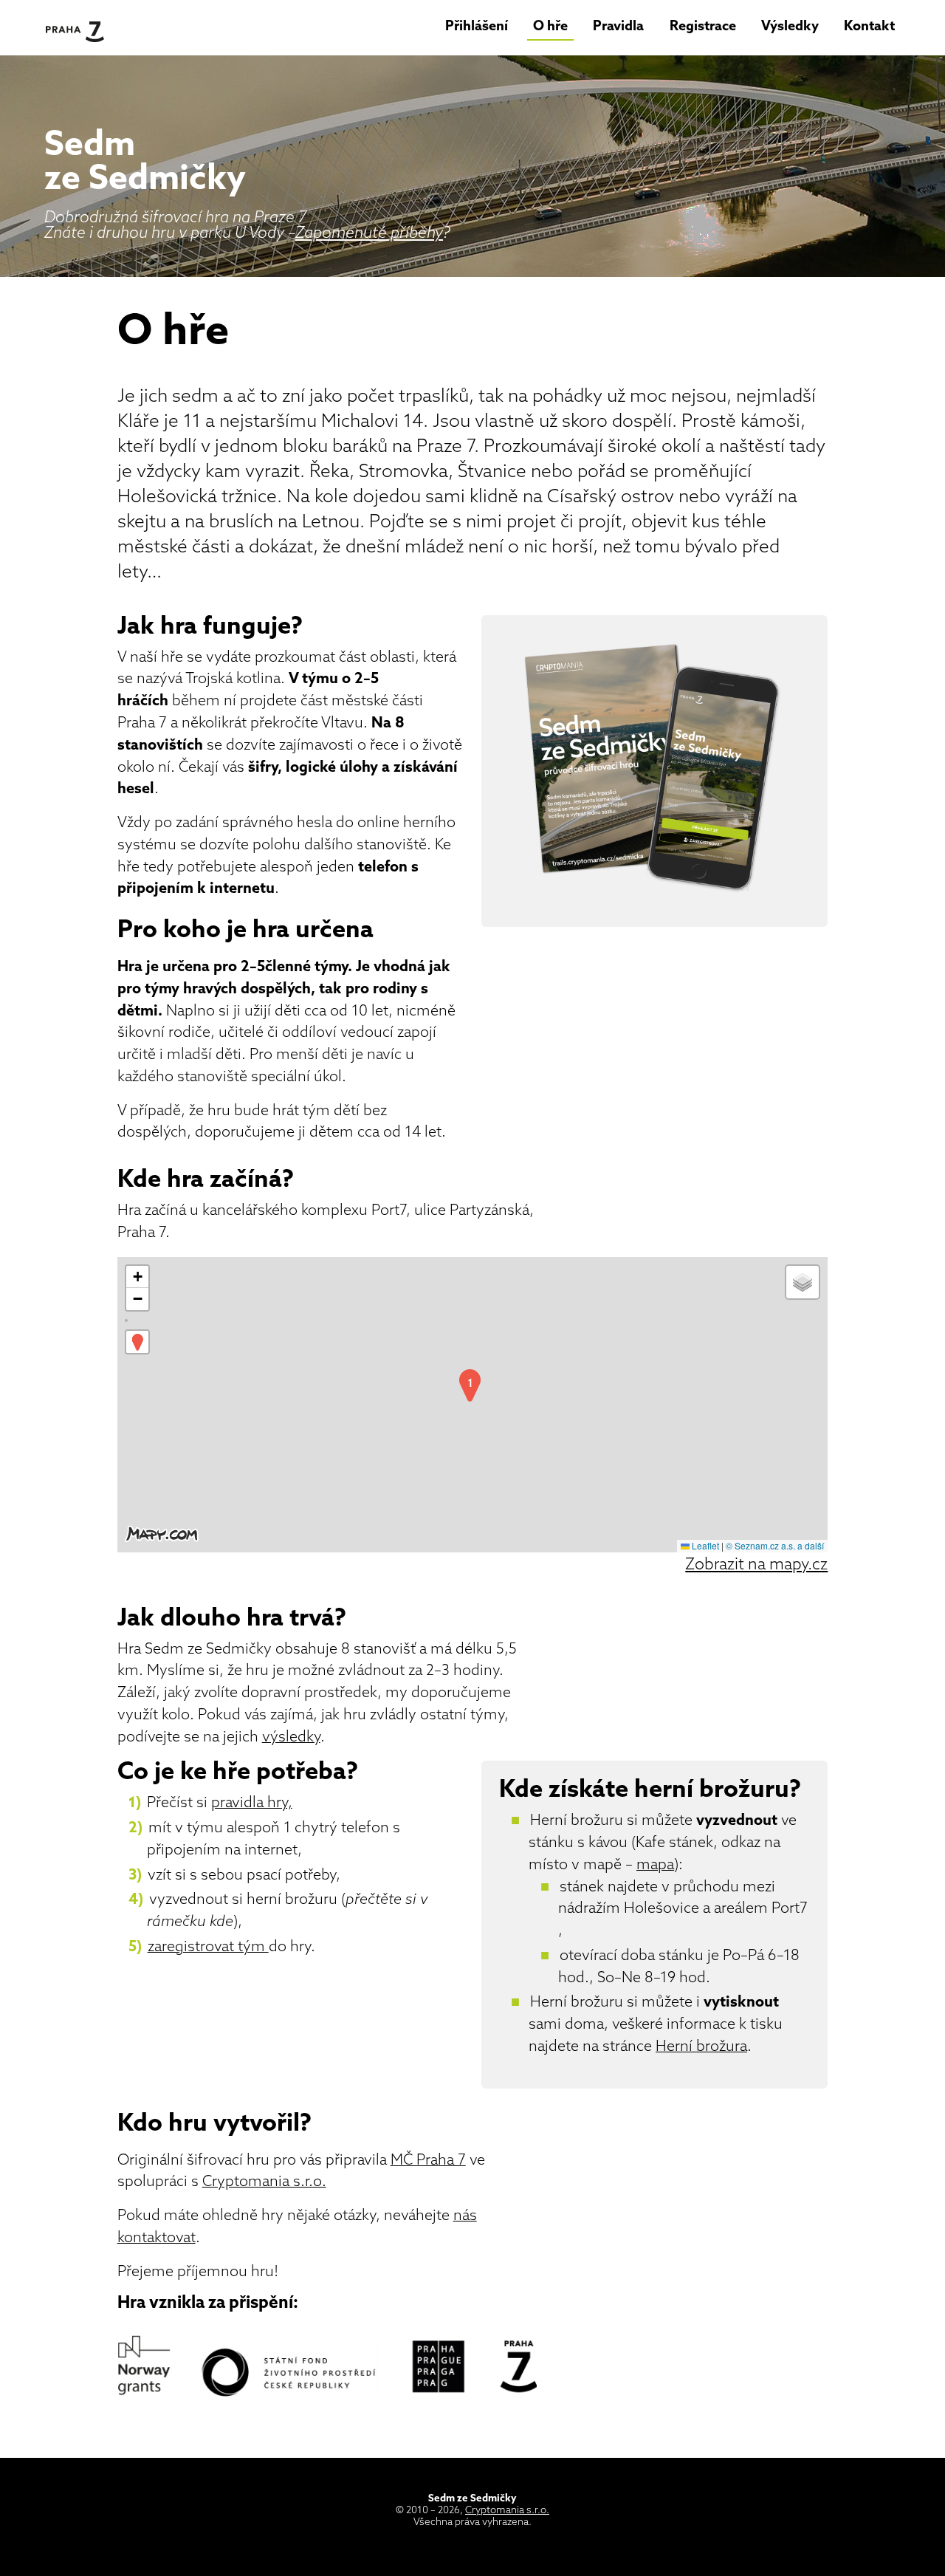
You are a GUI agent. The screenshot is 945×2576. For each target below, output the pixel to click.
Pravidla (618, 27)
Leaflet (704, 1545)
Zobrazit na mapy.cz (756, 1565)
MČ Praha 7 (428, 2161)
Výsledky (790, 27)
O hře (550, 27)
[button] (470, 1386)
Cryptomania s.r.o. (264, 2182)
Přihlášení (477, 27)
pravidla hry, (252, 1803)
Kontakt (869, 27)
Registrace (703, 27)
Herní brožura (701, 2047)
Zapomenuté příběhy (369, 234)
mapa (655, 1866)
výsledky (291, 1738)
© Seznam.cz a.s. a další (775, 1545)
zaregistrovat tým (208, 1948)
